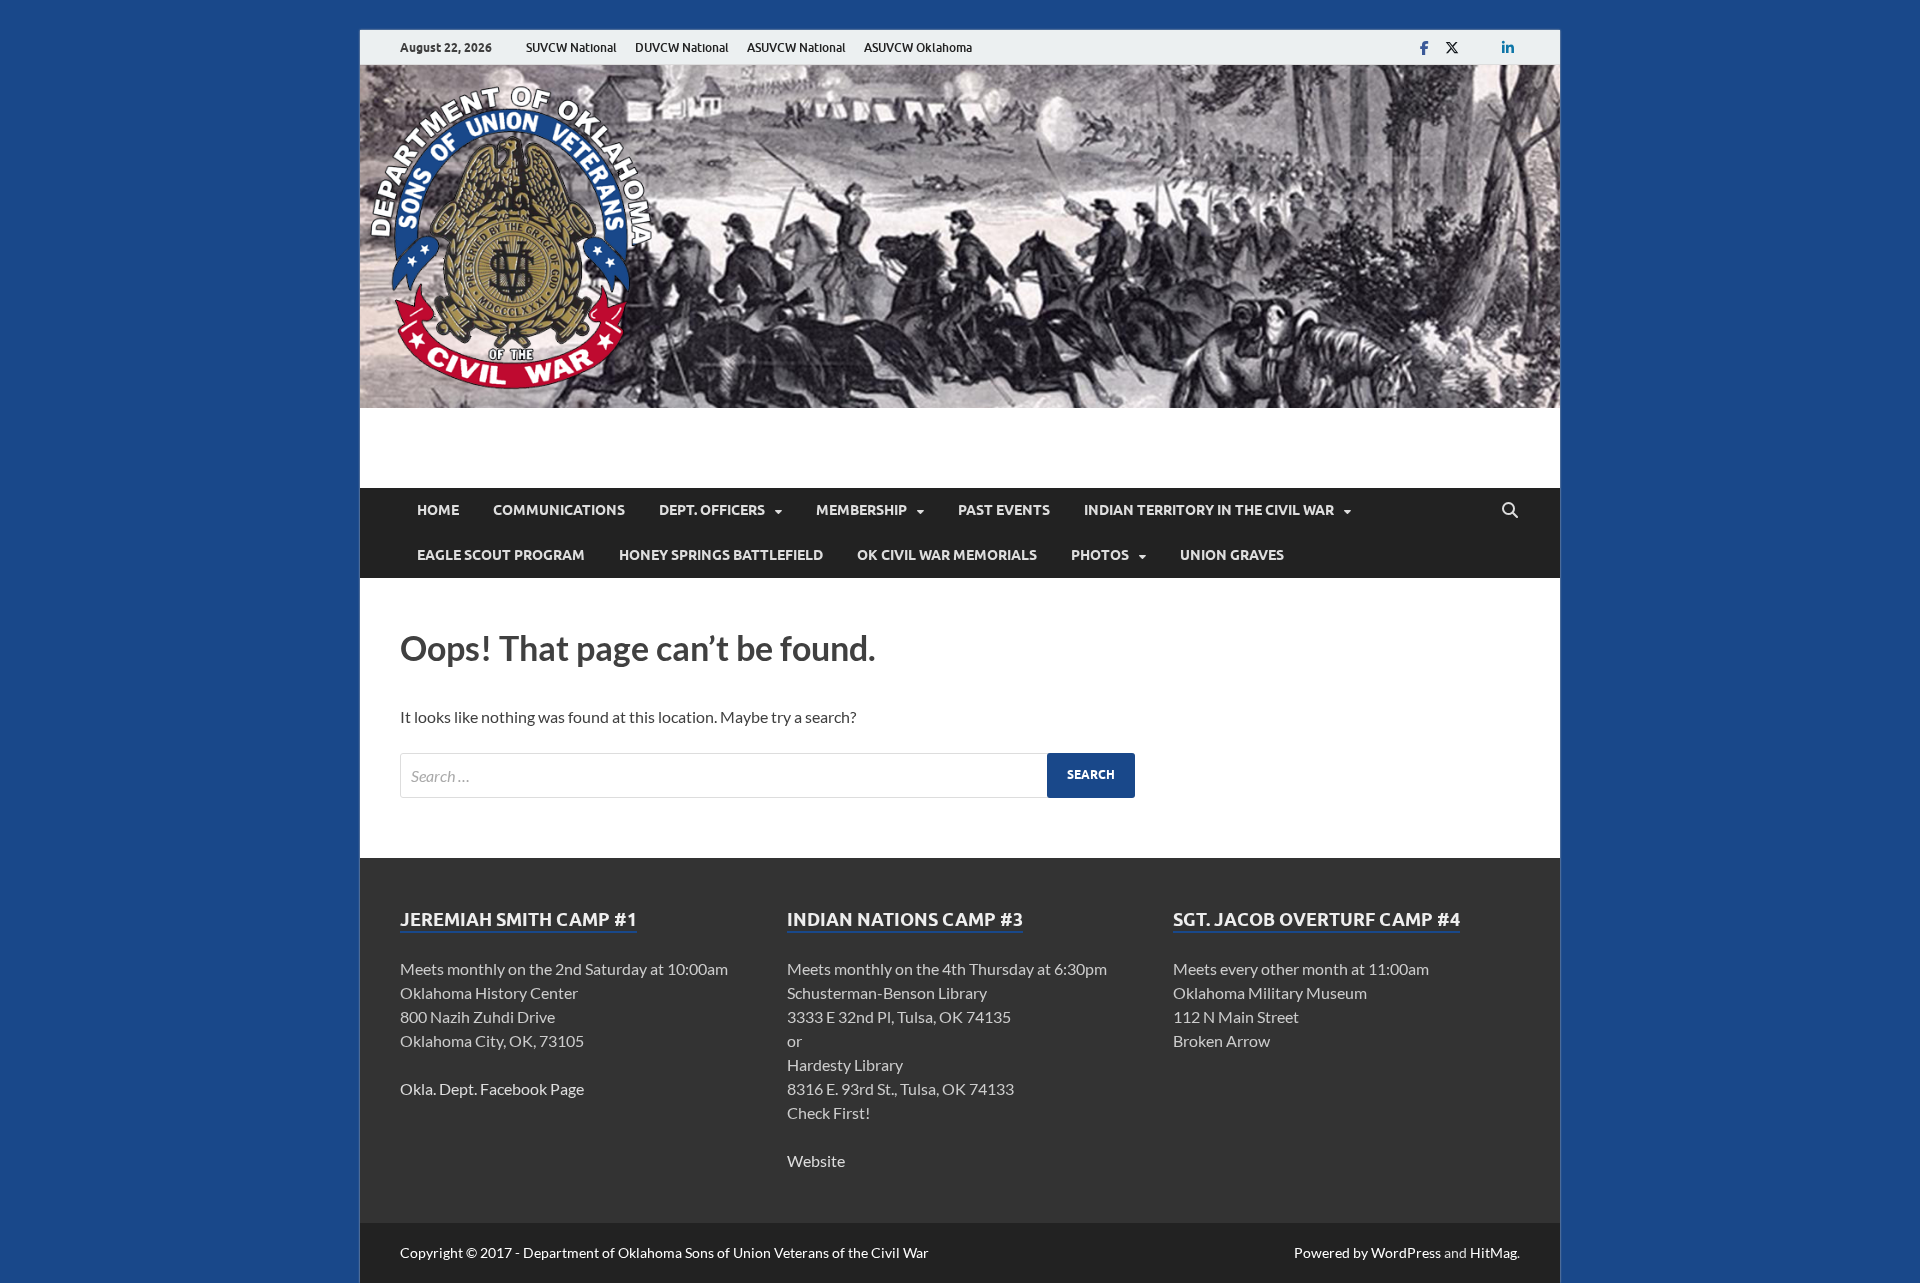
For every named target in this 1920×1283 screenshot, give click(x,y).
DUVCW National (682, 47)
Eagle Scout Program (501, 555)
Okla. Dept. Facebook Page (492, 1088)
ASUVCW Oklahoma (918, 47)
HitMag (1493, 1252)
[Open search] (1510, 511)
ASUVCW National (796, 47)
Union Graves (1232, 555)
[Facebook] (1424, 47)
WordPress (1406, 1252)
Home (438, 510)
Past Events (1004, 510)
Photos (1100, 555)
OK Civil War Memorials (947, 555)
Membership (861, 510)
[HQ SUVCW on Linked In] (1508, 47)
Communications (559, 510)
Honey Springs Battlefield (721, 555)
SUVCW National (571, 47)
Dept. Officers (712, 510)
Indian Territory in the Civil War (1209, 510)
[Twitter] (1452, 47)
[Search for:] (767, 775)
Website (816, 1160)
